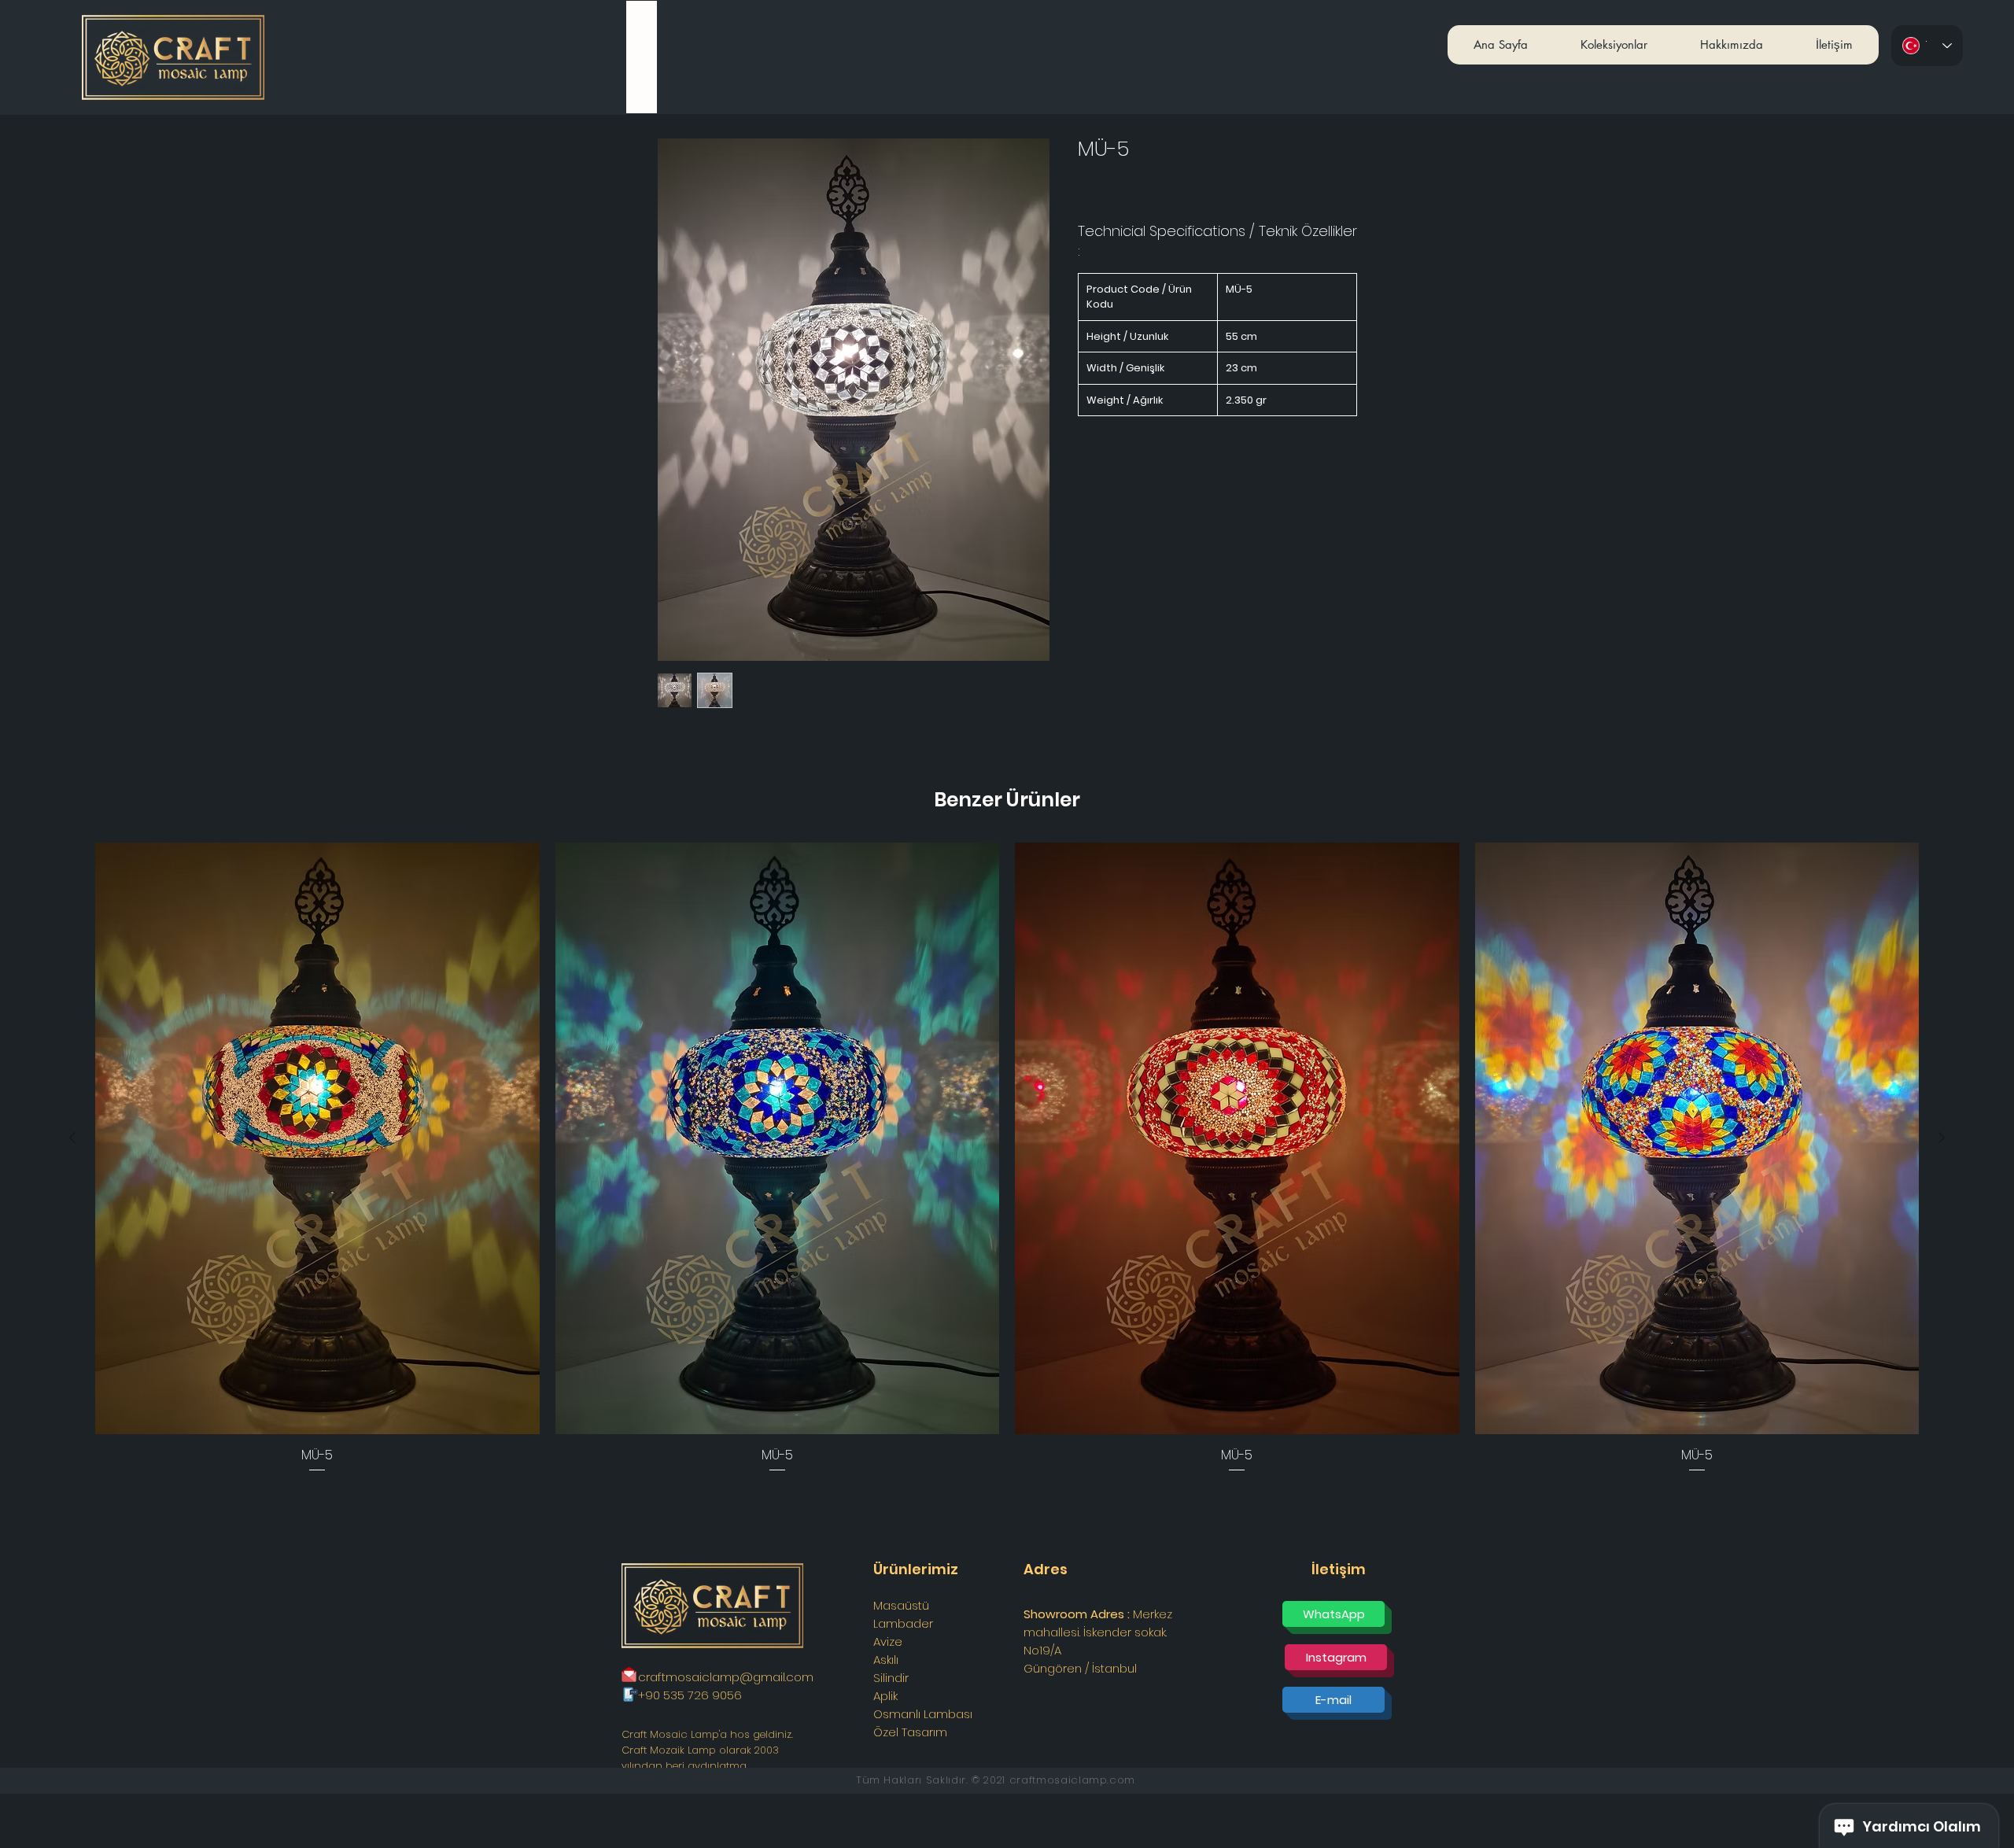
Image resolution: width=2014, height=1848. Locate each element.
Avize (888, 1641)
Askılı (886, 1660)
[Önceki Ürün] (72, 1138)
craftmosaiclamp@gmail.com (726, 1677)
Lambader (903, 1623)
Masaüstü (901, 1605)
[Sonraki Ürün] (1942, 1138)
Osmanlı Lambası (923, 1714)
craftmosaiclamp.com (1072, 1780)
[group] (1007, 1158)
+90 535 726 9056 (690, 1695)
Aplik (885, 1696)
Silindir (891, 1678)
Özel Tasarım (910, 1732)
